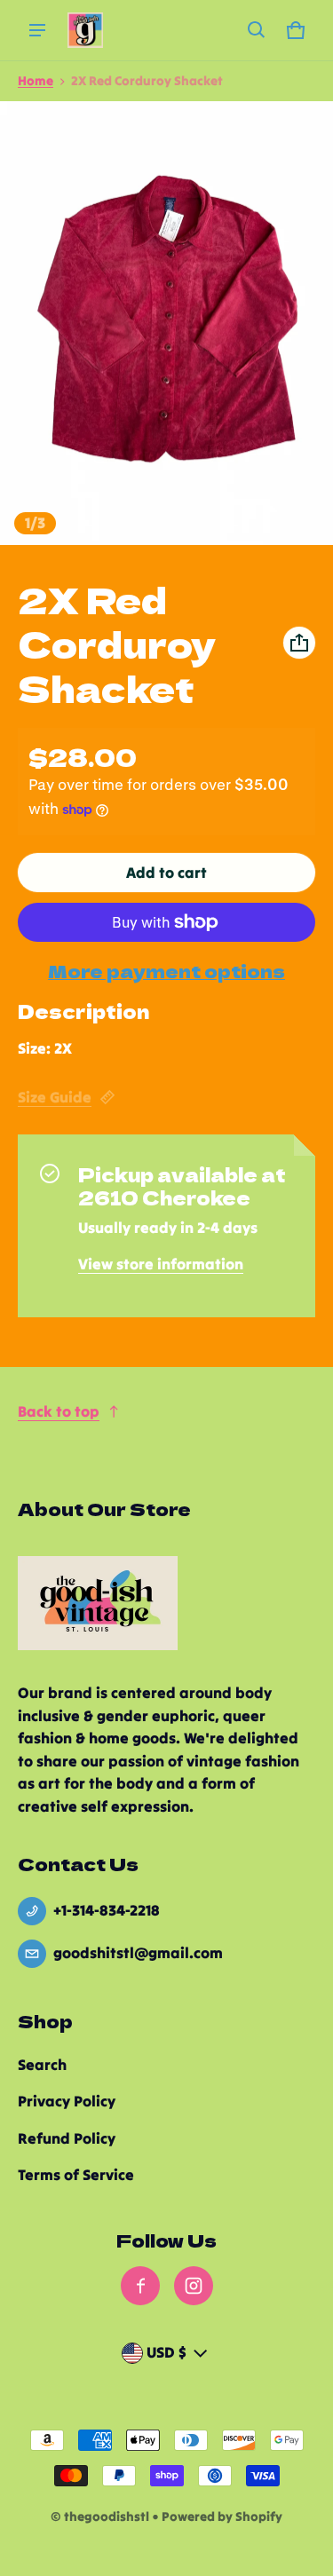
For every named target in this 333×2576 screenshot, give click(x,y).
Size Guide (55, 1097)
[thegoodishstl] (85, 30)
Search (42, 2065)
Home (36, 81)
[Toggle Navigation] (37, 30)
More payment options (166, 971)
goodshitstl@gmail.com (138, 1953)
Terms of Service (76, 2175)
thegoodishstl (107, 2517)
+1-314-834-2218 (107, 1910)
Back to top (59, 1411)
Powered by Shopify (222, 2517)
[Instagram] (194, 2286)
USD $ (166, 2352)
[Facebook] (140, 2286)
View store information (161, 1264)
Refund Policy (67, 2138)
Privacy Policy (67, 2101)
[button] (257, 30)
